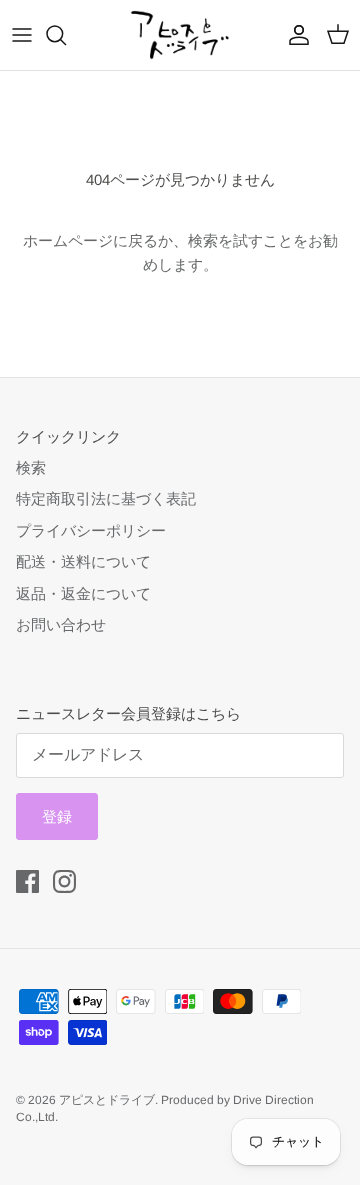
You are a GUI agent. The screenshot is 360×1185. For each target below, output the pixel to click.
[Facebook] (27, 881)
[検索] (66, 35)
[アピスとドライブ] (180, 35)
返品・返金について (83, 593)
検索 (31, 467)
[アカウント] (294, 35)
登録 (57, 816)
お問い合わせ (61, 624)
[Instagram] (64, 881)
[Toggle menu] (22, 35)
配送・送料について (83, 561)
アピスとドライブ (107, 1100)
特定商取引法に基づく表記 (106, 498)
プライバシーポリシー (91, 530)
